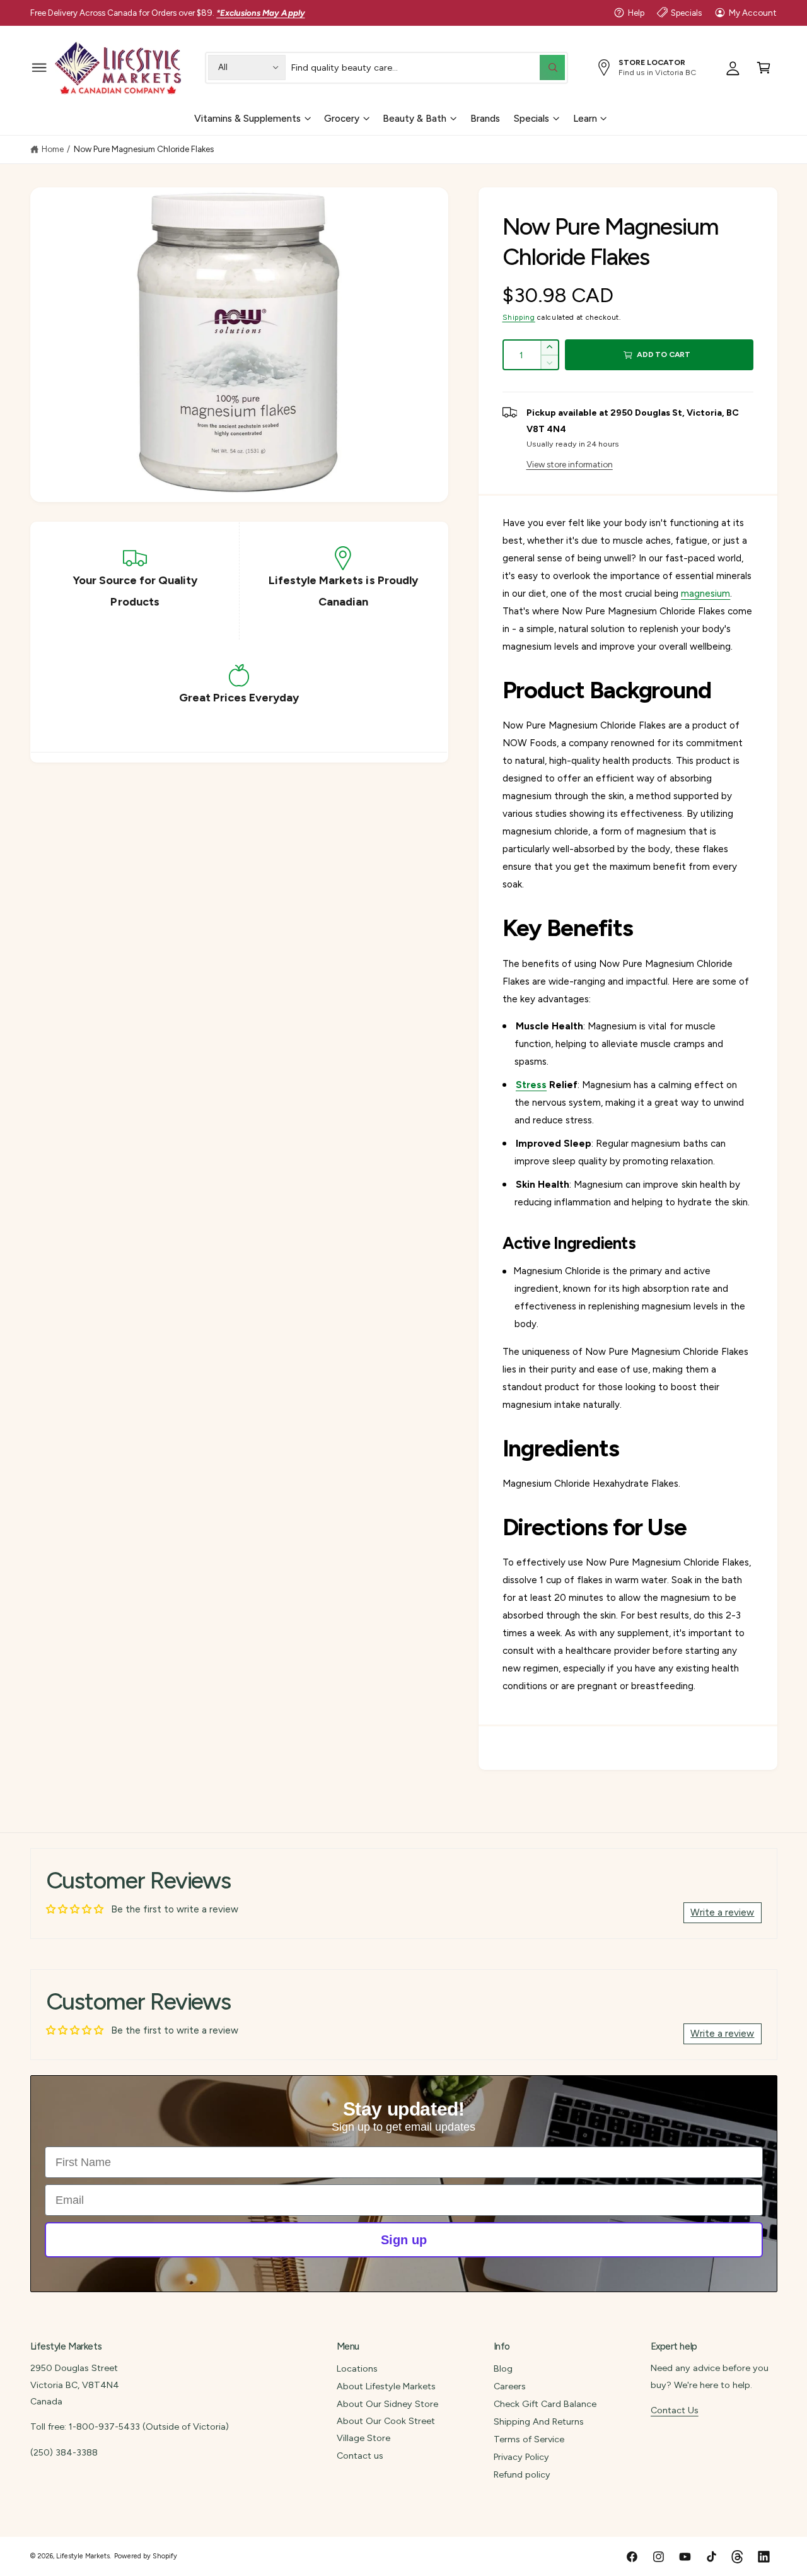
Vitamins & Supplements (247, 118)
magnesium (705, 594)
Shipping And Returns (539, 2421)
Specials (686, 13)
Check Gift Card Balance (545, 2404)
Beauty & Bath (415, 118)
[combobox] (428, 67)
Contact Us (675, 2410)
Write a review (722, 1912)
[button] (39, 67)
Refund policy (522, 2474)
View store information (570, 464)
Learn (585, 118)
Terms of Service (529, 2439)
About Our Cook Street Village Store (386, 2429)
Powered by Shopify (146, 2556)
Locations (357, 2368)
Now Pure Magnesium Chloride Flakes (144, 149)
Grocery (342, 118)
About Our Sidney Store (387, 2404)
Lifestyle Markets (83, 2556)
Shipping (519, 317)
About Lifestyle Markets (386, 2386)
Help (636, 13)
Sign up (404, 2240)
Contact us (360, 2456)
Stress (531, 1085)
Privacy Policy (521, 2457)
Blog (503, 2368)
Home (53, 149)
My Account (753, 13)
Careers (510, 2386)
